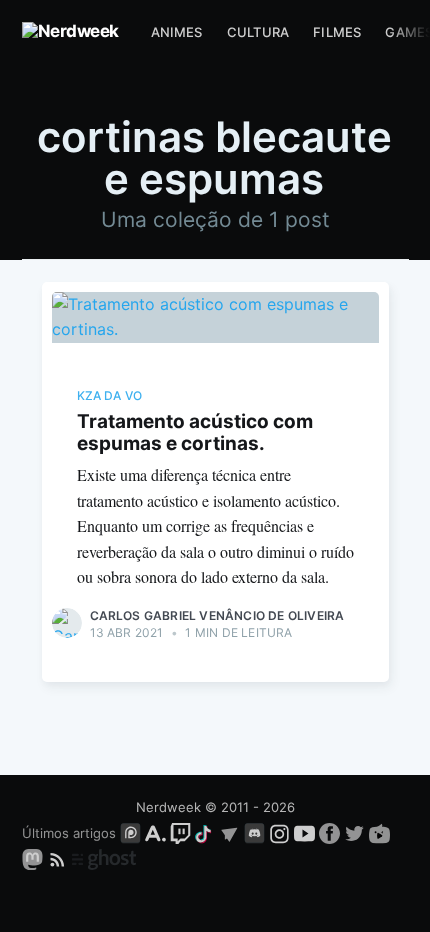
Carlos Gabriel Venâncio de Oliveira (217, 615)
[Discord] (254, 833)
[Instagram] (279, 833)
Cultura (258, 32)
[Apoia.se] (157, 833)
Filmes (337, 32)
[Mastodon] (34, 858)
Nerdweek (168, 807)
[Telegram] (229, 833)
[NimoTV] (379, 833)
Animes (177, 32)
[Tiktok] (205, 833)
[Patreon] (130, 833)
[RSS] (59, 858)
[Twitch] (180, 833)
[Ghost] (104, 858)
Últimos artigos (69, 833)
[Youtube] (304, 833)
